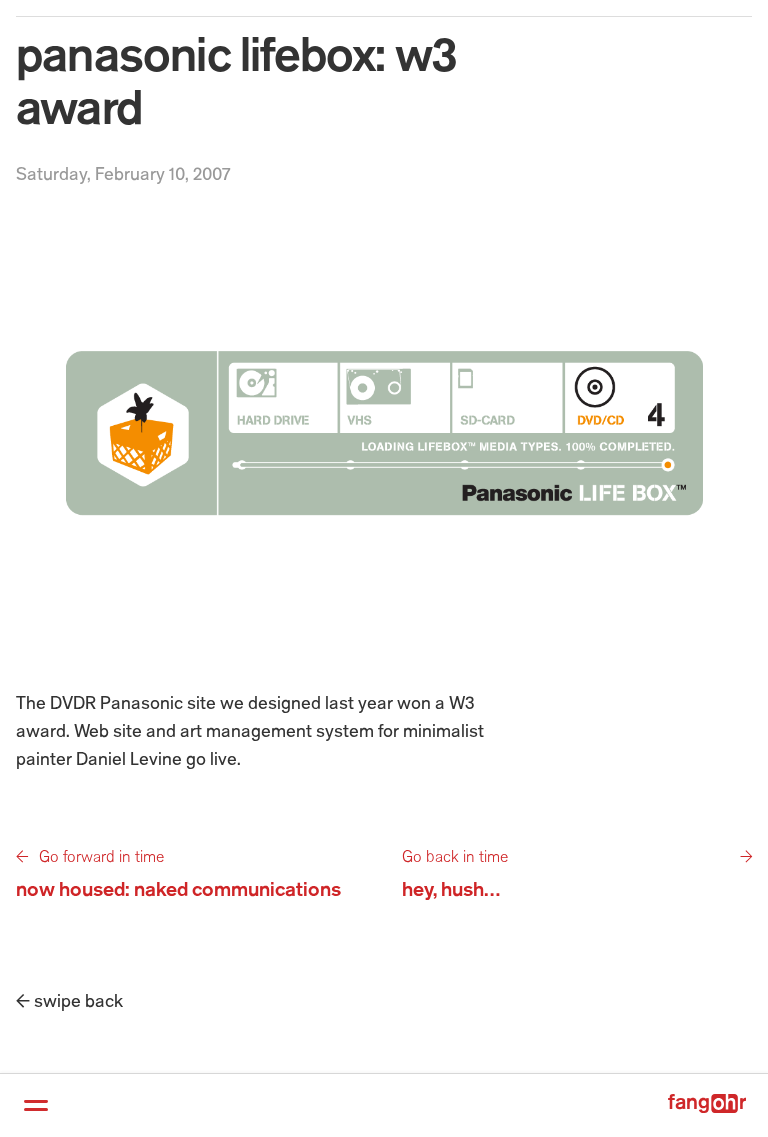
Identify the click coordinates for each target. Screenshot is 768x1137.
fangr (707, 1103)
